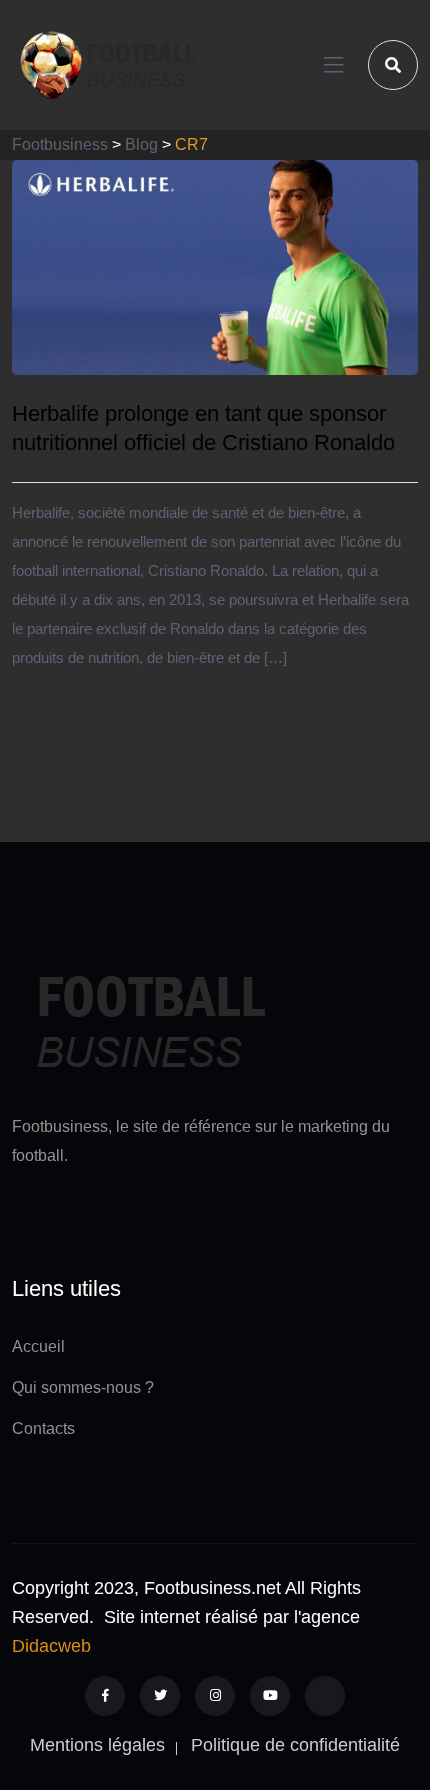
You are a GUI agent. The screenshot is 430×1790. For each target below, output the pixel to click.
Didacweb (51, 1646)
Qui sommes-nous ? (83, 1387)
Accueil (38, 1346)
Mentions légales (97, 1745)
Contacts (43, 1428)
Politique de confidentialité (295, 1745)
